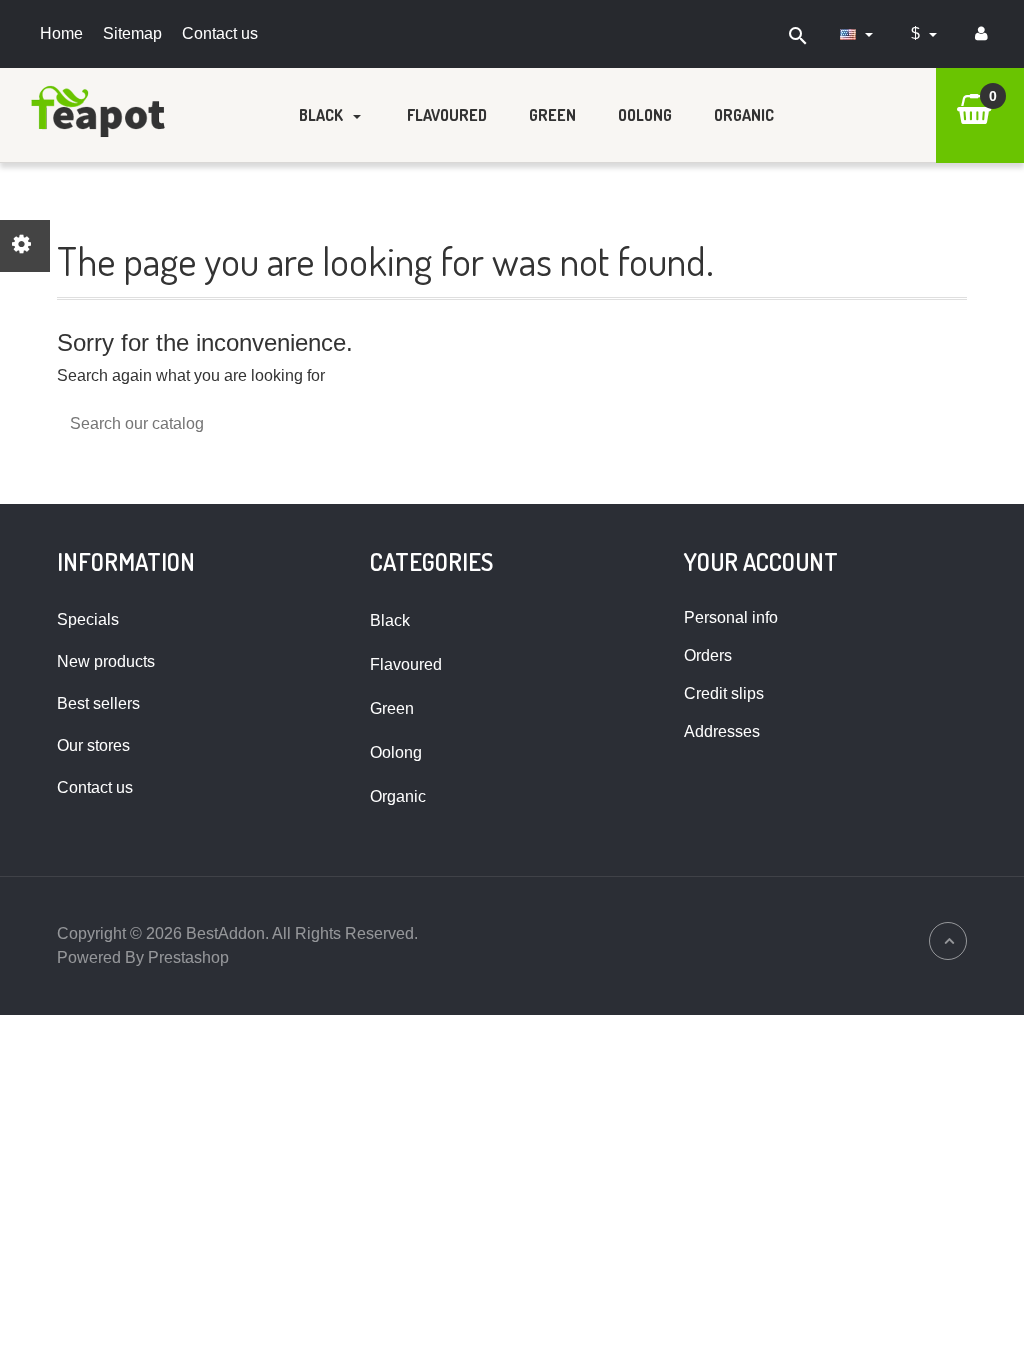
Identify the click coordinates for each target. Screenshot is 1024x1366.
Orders (708, 655)
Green (552, 115)
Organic (744, 115)
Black (322, 115)
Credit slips (724, 693)
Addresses (722, 731)
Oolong (645, 115)
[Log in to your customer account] (981, 34)
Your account (761, 561)
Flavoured (447, 115)
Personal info (731, 617)
